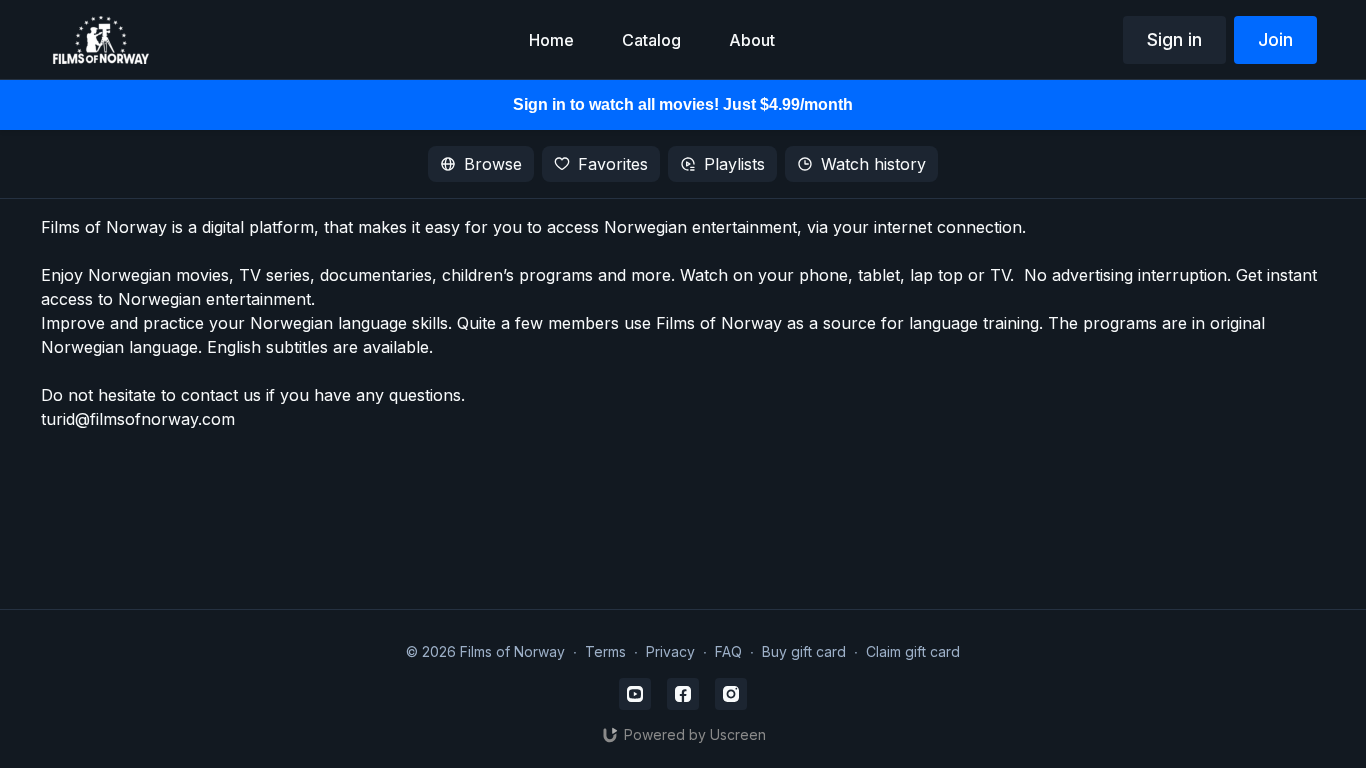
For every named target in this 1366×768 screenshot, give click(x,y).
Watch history (873, 164)
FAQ (728, 651)
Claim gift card (913, 651)
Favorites (613, 164)
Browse (493, 164)
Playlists (734, 164)
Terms (605, 651)
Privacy (670, 651)
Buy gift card (804, 651)
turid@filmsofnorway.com (138, 419)
